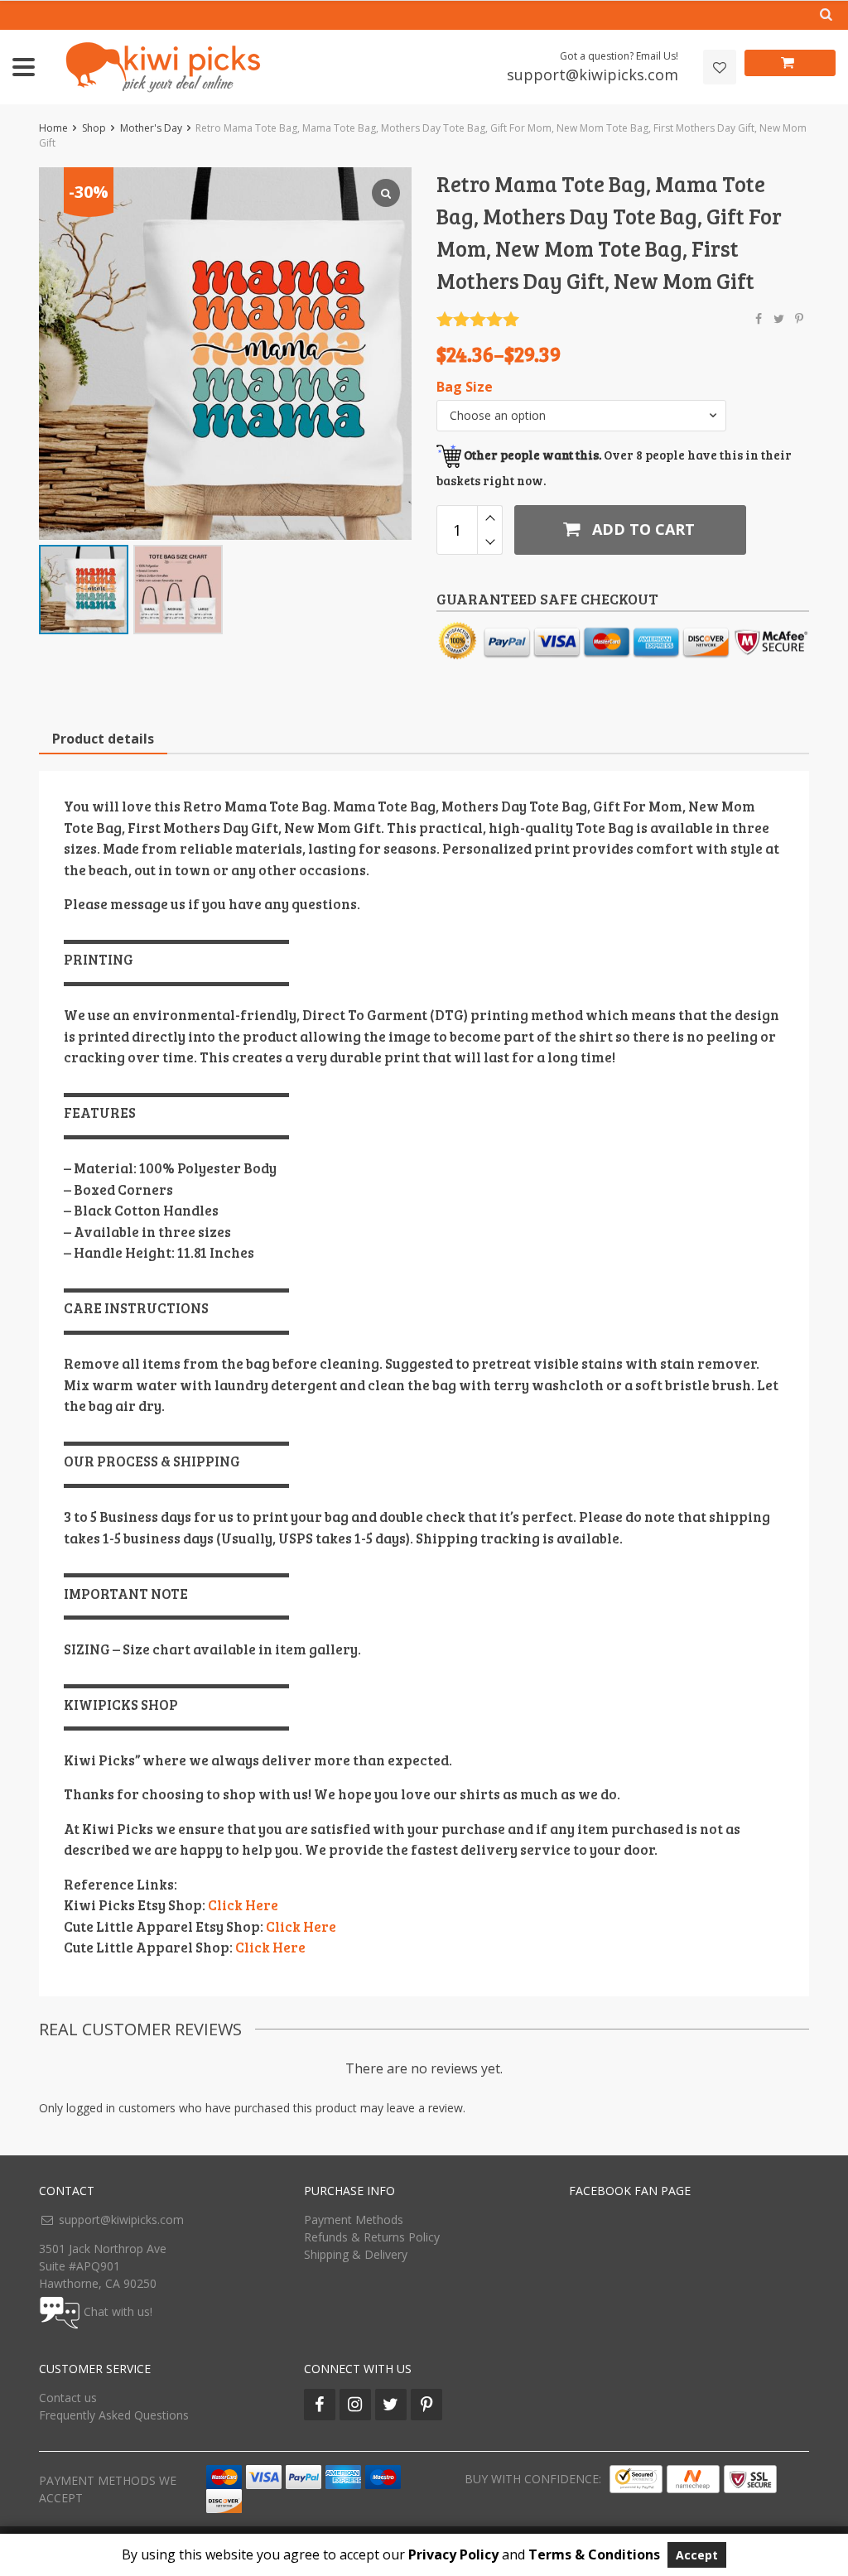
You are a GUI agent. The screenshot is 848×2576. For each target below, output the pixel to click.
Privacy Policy (453, 2554)
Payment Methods (354, 2220)
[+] (490, 518)
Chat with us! (118, 2311)
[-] (490, 542)
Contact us (68, 2398)
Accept (697, 2555)
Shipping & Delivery (356, 2254)
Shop (94, 128)
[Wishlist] (720, 67)
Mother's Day (151, 128)
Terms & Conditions (594, 2554)
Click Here (243, 1905)
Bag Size (465, 387)
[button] (581, 416)
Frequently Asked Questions (114, 2415)
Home (53, 128)
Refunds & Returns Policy (372, 2237)
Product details (103, 739)
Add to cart (641, 529)
